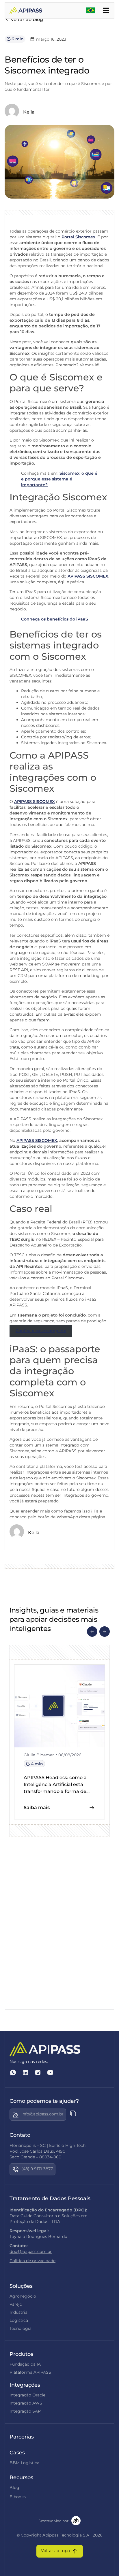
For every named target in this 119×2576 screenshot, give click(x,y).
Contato (20, 2135)
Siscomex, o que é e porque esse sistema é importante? (59, 479)
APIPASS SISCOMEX (88, 576)
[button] (92, 1632)
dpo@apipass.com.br (31, 2251)
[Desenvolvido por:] (76, 2521)
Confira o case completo (41, 1331)
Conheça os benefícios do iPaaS (55, 619)
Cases (17, 2453)
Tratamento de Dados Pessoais (50, 2198)
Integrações (25, 2385)
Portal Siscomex (78, 237)
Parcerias (22, 2437)
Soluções (21, 2286)
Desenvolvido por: (54, 2521)
